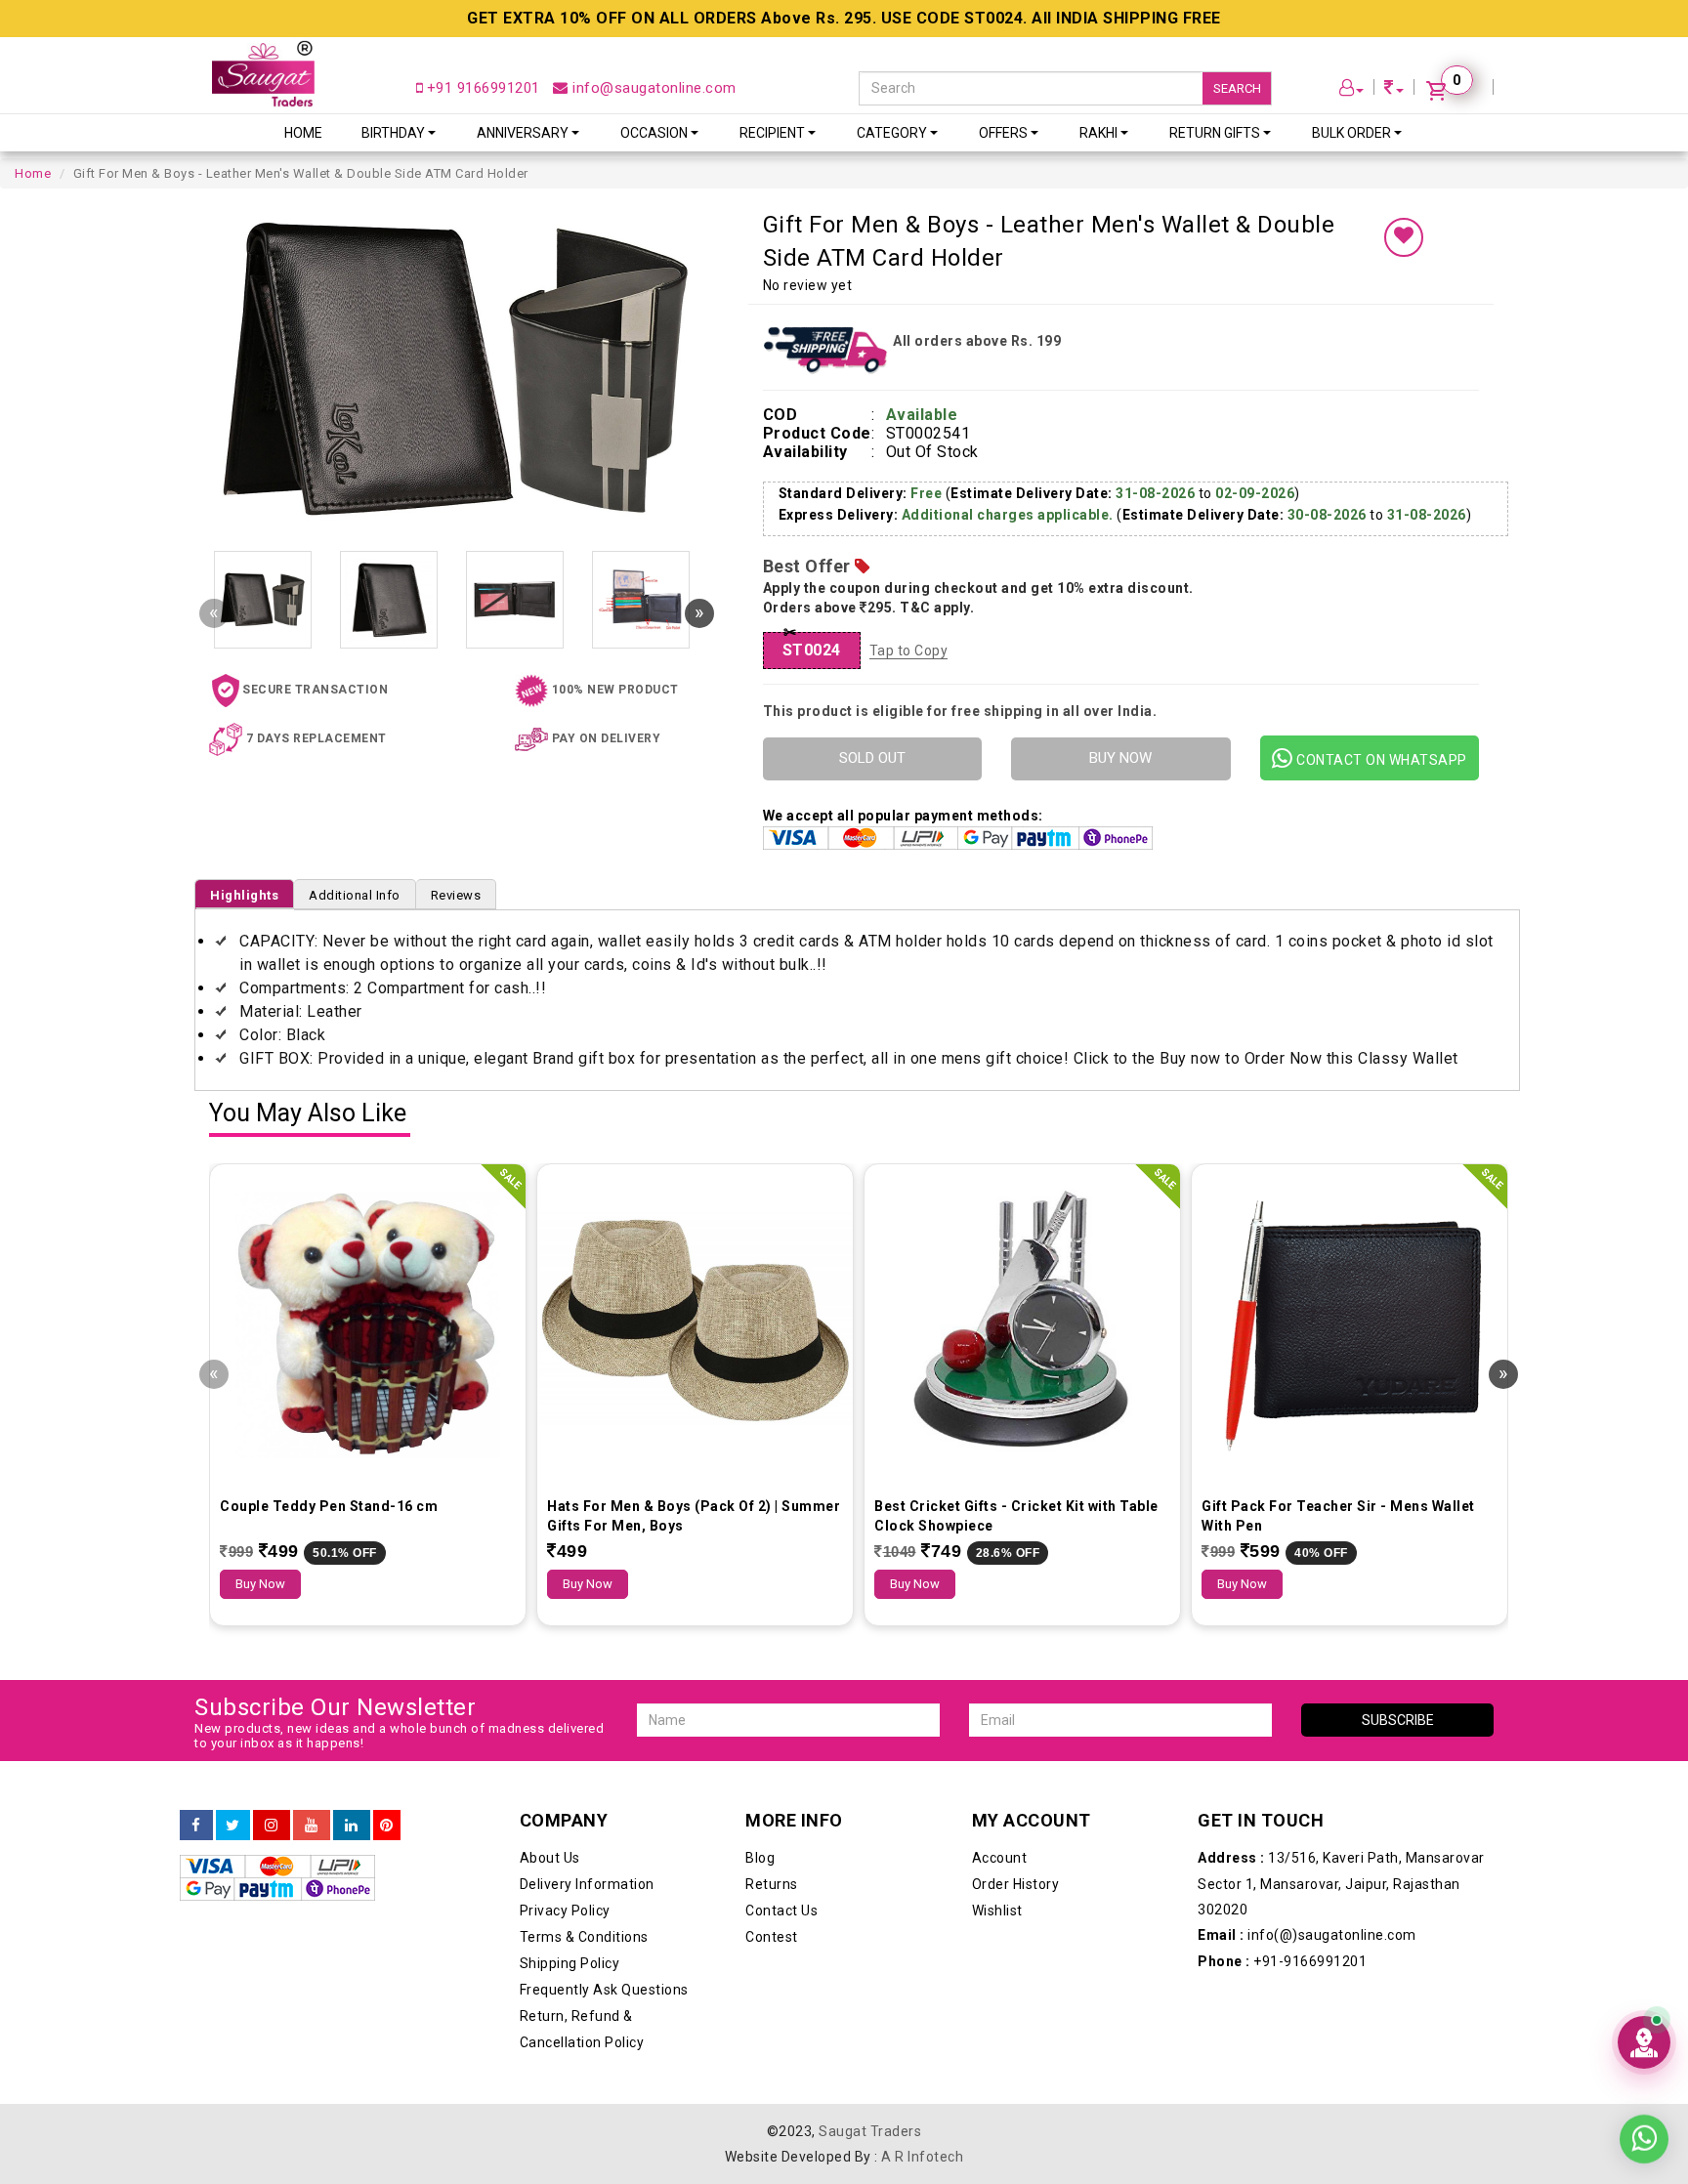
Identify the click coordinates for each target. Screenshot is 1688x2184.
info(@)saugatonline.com (1307, 1935)
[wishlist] (1404, 237)
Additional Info (355, 895)
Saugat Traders (870, 2131)
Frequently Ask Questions (604, 1990)
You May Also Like (308, 1114)
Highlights (244, 895)
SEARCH (1237, 88)
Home (303, 133)
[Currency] (1394, 90)
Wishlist (997, 1911)
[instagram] (272, 1826)
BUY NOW (1120, 758)
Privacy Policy (565, 1911)
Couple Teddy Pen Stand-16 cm (329, 1506)
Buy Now (260, 1584)
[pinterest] (387, 1826)
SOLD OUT (872, 758)
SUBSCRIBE (1398, 1720)
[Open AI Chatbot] (1644, 2042)
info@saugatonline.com (653, 88)
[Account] (1352, 90)
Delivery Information (587, 1884)
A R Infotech (922, 2157)
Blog (760, 1858)
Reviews (456, 895)
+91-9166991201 (1282, 1961)
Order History (1016, 1884)
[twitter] (233, 1826)
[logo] (263, 74)
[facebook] (196, 1826)
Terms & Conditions (584, 1937)
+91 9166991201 (481, 88)
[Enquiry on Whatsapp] (1644, 2124)
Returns (772, 1884)
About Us (550, 1858)
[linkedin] (352, 1826)
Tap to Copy (909, 651)
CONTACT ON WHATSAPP (1380, 760)
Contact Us (781, 1911)
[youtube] (312, 1826)
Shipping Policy (570, 1963)
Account (1000, 1858)
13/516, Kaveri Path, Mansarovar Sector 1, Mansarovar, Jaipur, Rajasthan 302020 (1341, 1884)
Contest (772, 1937)
